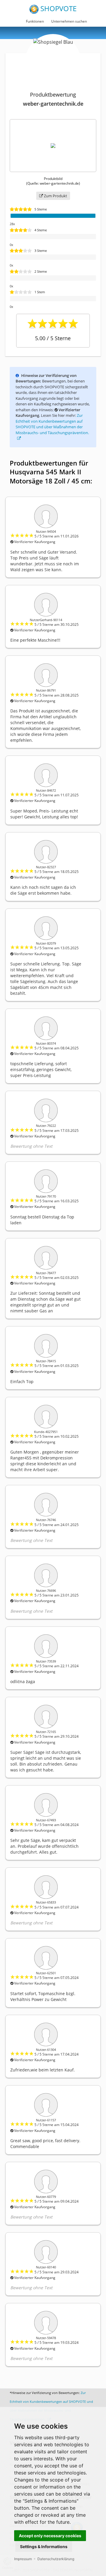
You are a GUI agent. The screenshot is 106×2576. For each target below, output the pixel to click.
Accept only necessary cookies (50, 2536)
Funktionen (35, 21)
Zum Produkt (55, 196)
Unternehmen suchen (69, 21)
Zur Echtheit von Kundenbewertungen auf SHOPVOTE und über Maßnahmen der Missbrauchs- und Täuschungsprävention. (52, 424)
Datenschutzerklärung (56, 2559)
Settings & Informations (44, 2547)
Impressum (23, 2559)
